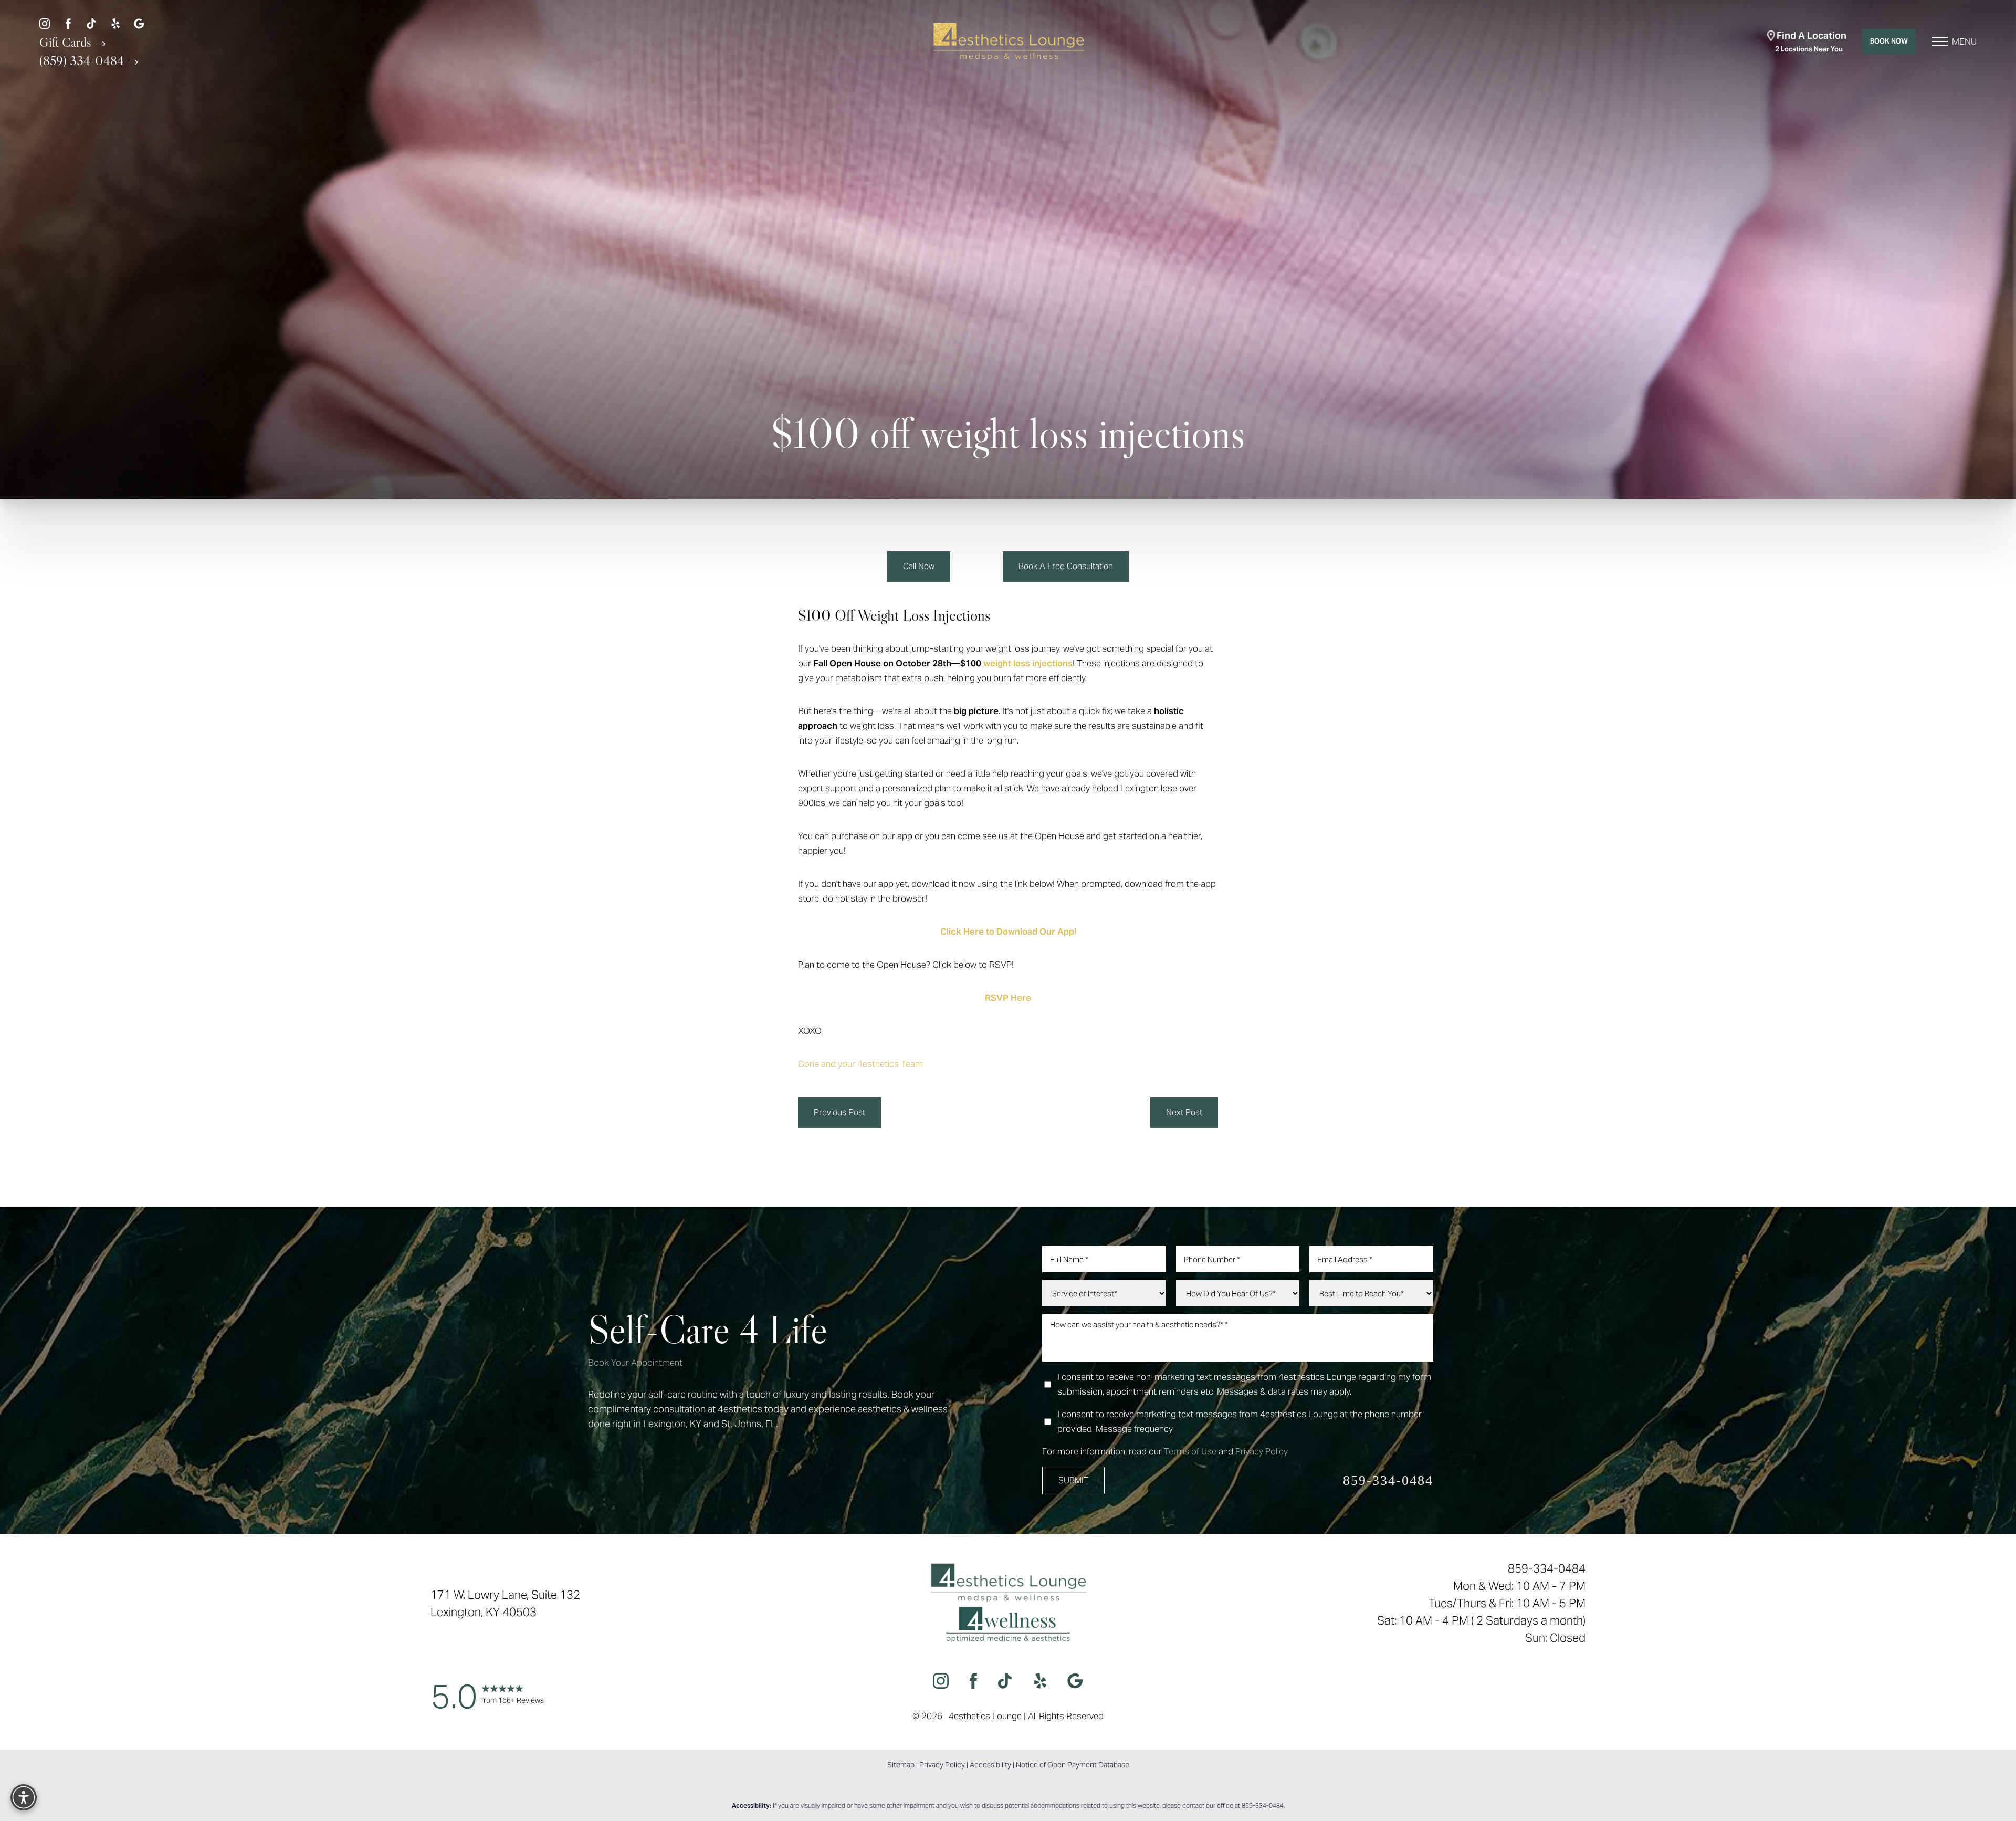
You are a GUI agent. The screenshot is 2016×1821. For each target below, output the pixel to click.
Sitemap (901, 1765)
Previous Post (839, 1112)
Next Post (1184, 1112)
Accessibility (990, 1765)
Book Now (1889, 41)
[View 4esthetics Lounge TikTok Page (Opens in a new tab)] (92, 23)
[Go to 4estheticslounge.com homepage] (1008, 42)
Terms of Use (1190, 1451)
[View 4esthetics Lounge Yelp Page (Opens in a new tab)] (115, 23)
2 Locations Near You (1811, 41)
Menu (1964, 41)
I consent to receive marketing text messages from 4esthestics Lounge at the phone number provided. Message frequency (1240, 1421)
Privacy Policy (1262, 1451)
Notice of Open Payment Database (1073, 1765)
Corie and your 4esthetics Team (860, 1064)
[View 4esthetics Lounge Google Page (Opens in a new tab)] (139, 23)
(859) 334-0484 (83, 60)
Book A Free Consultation (1066, 566)
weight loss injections (1028, 663)
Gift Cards (67, 42)
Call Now (919, 566)
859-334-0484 (1388, 1480)
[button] (1940, 41)
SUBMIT (1073, 1480)
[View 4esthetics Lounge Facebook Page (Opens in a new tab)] (68, 23)
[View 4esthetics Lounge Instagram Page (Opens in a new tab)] (45, 23)
